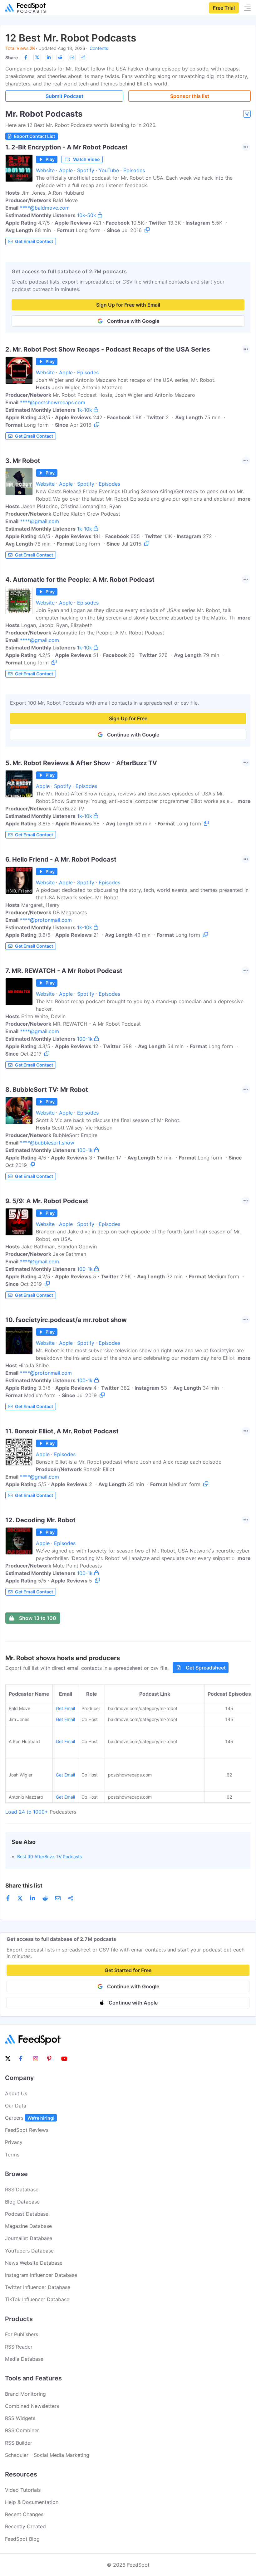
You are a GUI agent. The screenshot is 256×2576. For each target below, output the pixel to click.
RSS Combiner (22, 2430)
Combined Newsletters (32, 2406)
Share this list (24, 1886)
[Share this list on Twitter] (37, 57)
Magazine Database (28, 2226)
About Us (16, 2093)
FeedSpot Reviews (27, 2130)
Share (12, 58)
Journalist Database (29, 2238)
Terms (12, 2155)
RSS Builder (19, 2443)
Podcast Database (27, 2214)
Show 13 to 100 (38, 1618)
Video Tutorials (23, 2490)
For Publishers (22, 2334)
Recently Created (25, 2526)
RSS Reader (19, 2347)
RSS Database (22, 2190)
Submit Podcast (64, 96)
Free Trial (224, 8)
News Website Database (34, 2263)
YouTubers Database (29, 2251)
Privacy (14, 2142)
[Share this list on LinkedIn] (49, 57)
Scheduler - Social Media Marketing (47, 2455)
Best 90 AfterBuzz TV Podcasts (49, 1857)
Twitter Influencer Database (38, 2287)
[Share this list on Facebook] (26, 57)
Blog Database (22, 2202)
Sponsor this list (190, 96)
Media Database (24, 2359)
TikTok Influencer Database (37, 2299)
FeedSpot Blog (22, 2539)
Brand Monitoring (25, 2394)
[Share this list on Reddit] (60, 57)
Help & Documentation (32, 2502)
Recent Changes (24, 2514)
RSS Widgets (20, 2418)
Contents (99, 48)
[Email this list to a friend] (72, 57)
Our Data (16, 2106)
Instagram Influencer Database (41, 2275)
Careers (30, 2118)
